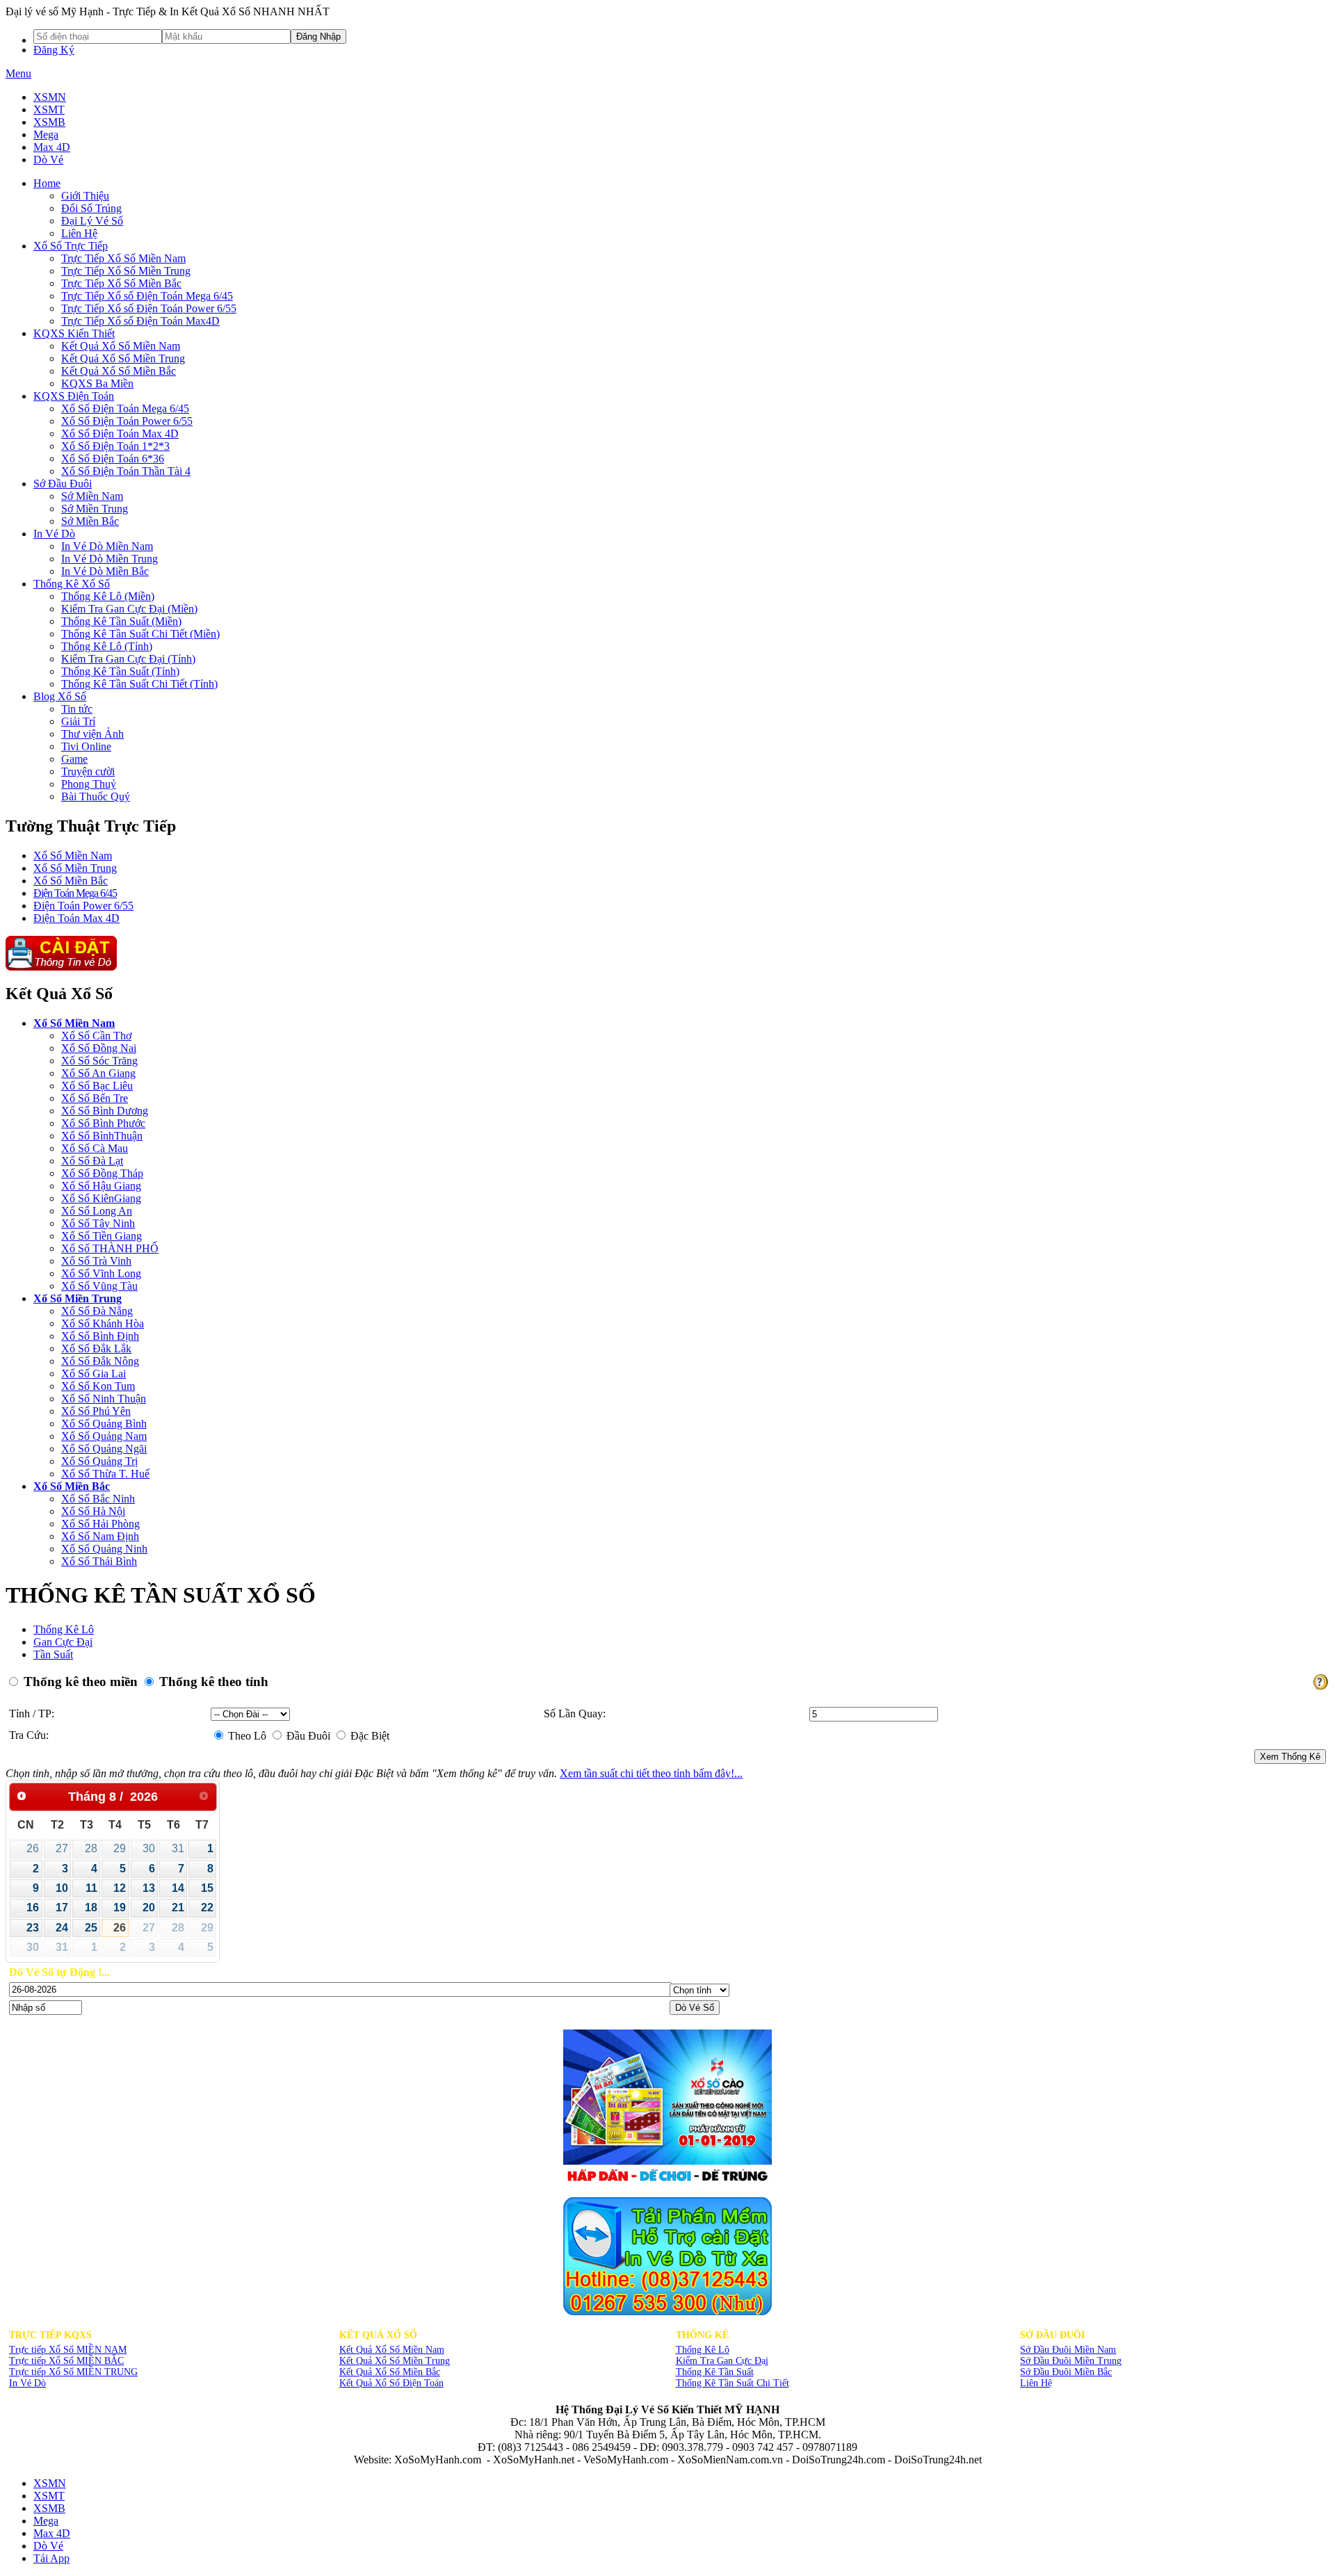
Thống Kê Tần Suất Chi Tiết (733, 2383)
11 (91, 1888)
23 (33, 1928)
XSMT (49, 110)
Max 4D (52, 147)
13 (149, 1888)
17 (62, 1907)
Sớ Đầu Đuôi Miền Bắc (1066, 2372)
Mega (46, 135)
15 (207, 1888)
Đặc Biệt (369, 1736)
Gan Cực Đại (63, 1642)
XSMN (50, 97)
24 (62, 1928)
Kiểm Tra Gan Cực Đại (722, 2361)
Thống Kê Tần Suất (715, 2372)
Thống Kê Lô (64, 1629)
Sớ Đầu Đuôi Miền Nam (1068, 2350)
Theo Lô (246, 1736)
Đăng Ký (54, 50)
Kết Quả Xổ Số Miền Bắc (390, 2372)
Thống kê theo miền (79, 1682)
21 (178, 1907)
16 (33, 1907)
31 (178, 1848)
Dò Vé (48, 160)
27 (62, 1848)
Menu (18, 73)
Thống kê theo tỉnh (212, 1682)
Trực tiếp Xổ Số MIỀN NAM (68, 2350)
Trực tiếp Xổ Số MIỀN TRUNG (73, 2372)
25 (91, 1928)
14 (178, 1888)
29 (120, 1848)
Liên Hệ (1036, 2383)
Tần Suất (53, 1654)
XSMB (49, 122)
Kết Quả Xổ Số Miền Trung (395, 2361)
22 (207, 1907)
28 (91, 1848)
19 (120, 1907)
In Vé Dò (27, 2383)
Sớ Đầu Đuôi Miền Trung (1071, 2361)
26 (33, 1848)
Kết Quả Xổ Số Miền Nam (392, 2350)
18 (91, 1907)
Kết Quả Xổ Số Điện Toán (391, 2383)
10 (62, 1888)
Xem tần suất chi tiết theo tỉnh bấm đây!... (651, 1773)
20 (149, 1907)
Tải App (51, 2558)
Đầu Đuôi (307, 1736)
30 (149, 1848)
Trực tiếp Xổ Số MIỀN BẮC (66, 2361)
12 (120, 1888)
